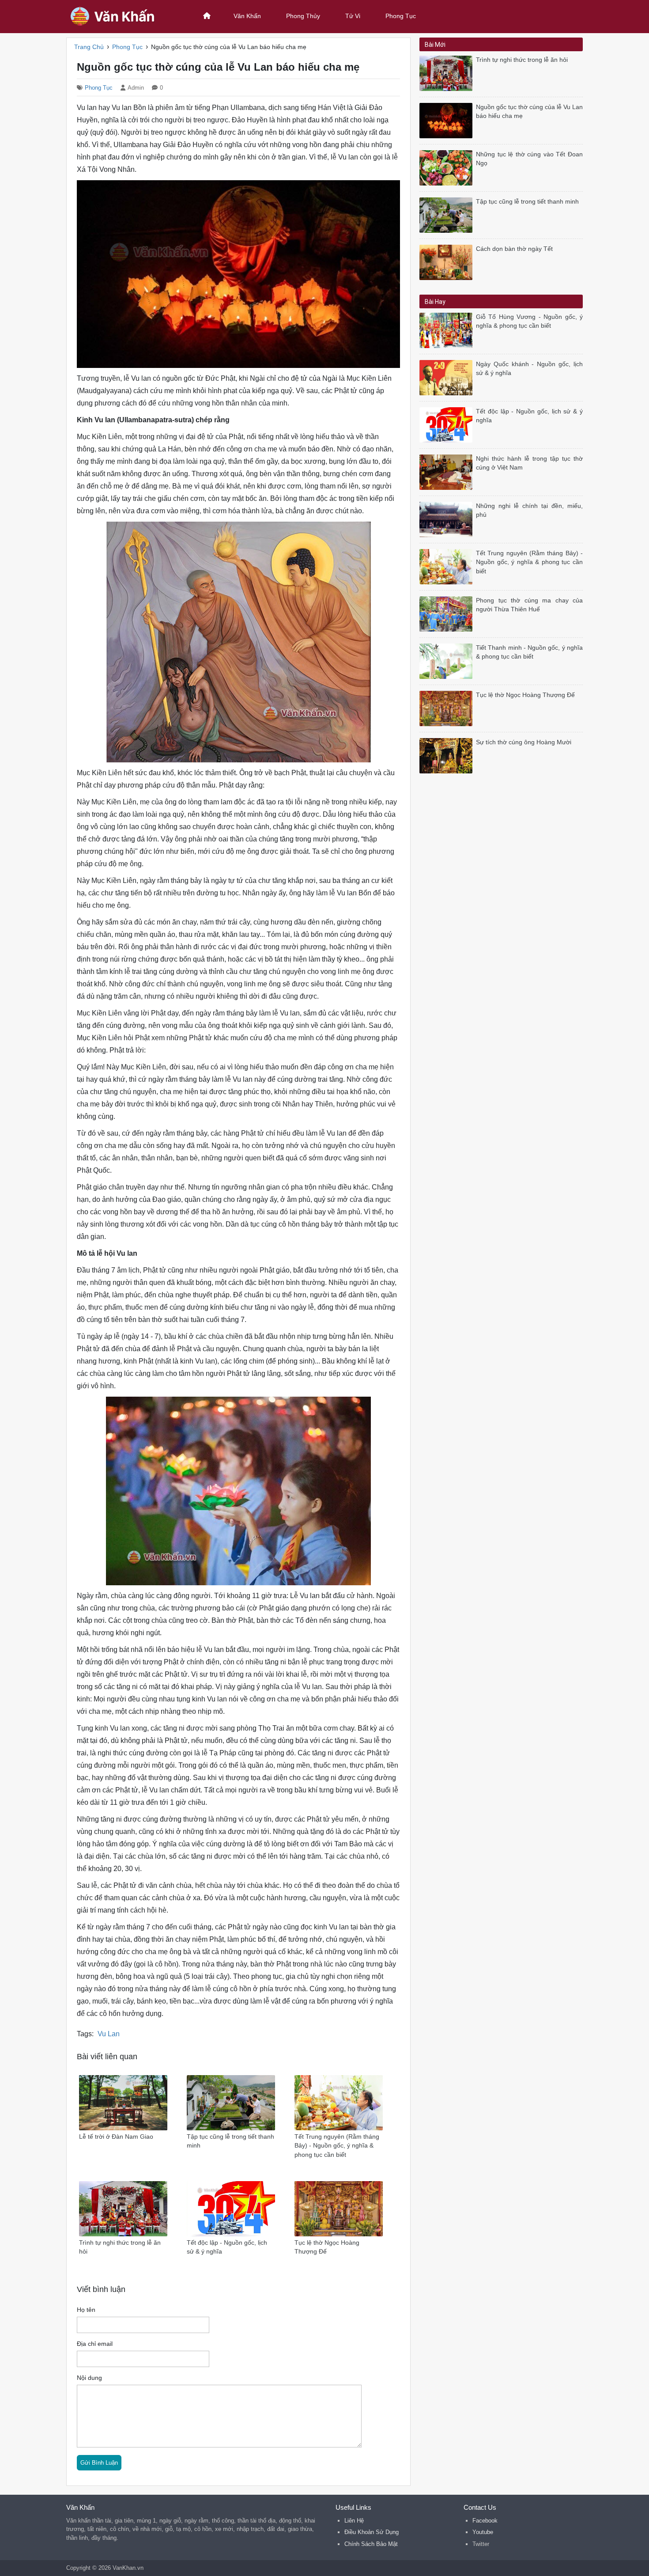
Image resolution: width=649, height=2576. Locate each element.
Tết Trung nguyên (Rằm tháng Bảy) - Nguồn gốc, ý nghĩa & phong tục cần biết (529, 562)
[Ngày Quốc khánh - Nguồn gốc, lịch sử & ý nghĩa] (448, 377)
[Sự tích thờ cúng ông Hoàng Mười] (448, 755)
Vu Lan (109, 2034)
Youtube (483, 2532)
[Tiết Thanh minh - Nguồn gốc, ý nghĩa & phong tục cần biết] (448, 661)
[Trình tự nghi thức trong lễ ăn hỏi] (448, 73)
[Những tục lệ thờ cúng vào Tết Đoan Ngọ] (448, 167)
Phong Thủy (303, 16)
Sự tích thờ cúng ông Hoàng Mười (524, 742)
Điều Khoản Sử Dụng (372, 2532)
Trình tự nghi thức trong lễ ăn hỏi (522, 60)
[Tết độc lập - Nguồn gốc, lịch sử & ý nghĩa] (448, 424)
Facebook (485, 2521)
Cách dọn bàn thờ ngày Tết (514, 249)
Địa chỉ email (95, 2344)
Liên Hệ (354, 2521)
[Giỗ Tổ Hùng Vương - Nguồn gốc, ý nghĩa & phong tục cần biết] (448, 330)
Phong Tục (401, 16)
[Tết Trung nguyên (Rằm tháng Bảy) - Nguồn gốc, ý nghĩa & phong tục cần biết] (448, 566)
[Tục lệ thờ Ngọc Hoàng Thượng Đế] (448, 708)
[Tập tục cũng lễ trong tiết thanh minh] (448, 214)
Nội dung (89, 2378)
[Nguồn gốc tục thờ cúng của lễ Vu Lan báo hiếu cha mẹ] (448, 120)
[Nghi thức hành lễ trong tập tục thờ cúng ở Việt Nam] (448, 472)
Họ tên (86, 2310)
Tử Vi (353, 16)
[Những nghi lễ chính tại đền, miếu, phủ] (448, 519)
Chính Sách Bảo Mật (371, 2544)
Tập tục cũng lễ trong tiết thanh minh (527, 202)
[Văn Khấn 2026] (124, 16)
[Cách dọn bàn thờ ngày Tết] (448, 262)
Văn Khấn (247, 16)
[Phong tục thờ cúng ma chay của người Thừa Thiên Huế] (448, 613)
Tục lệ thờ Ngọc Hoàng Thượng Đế (525, 695)
